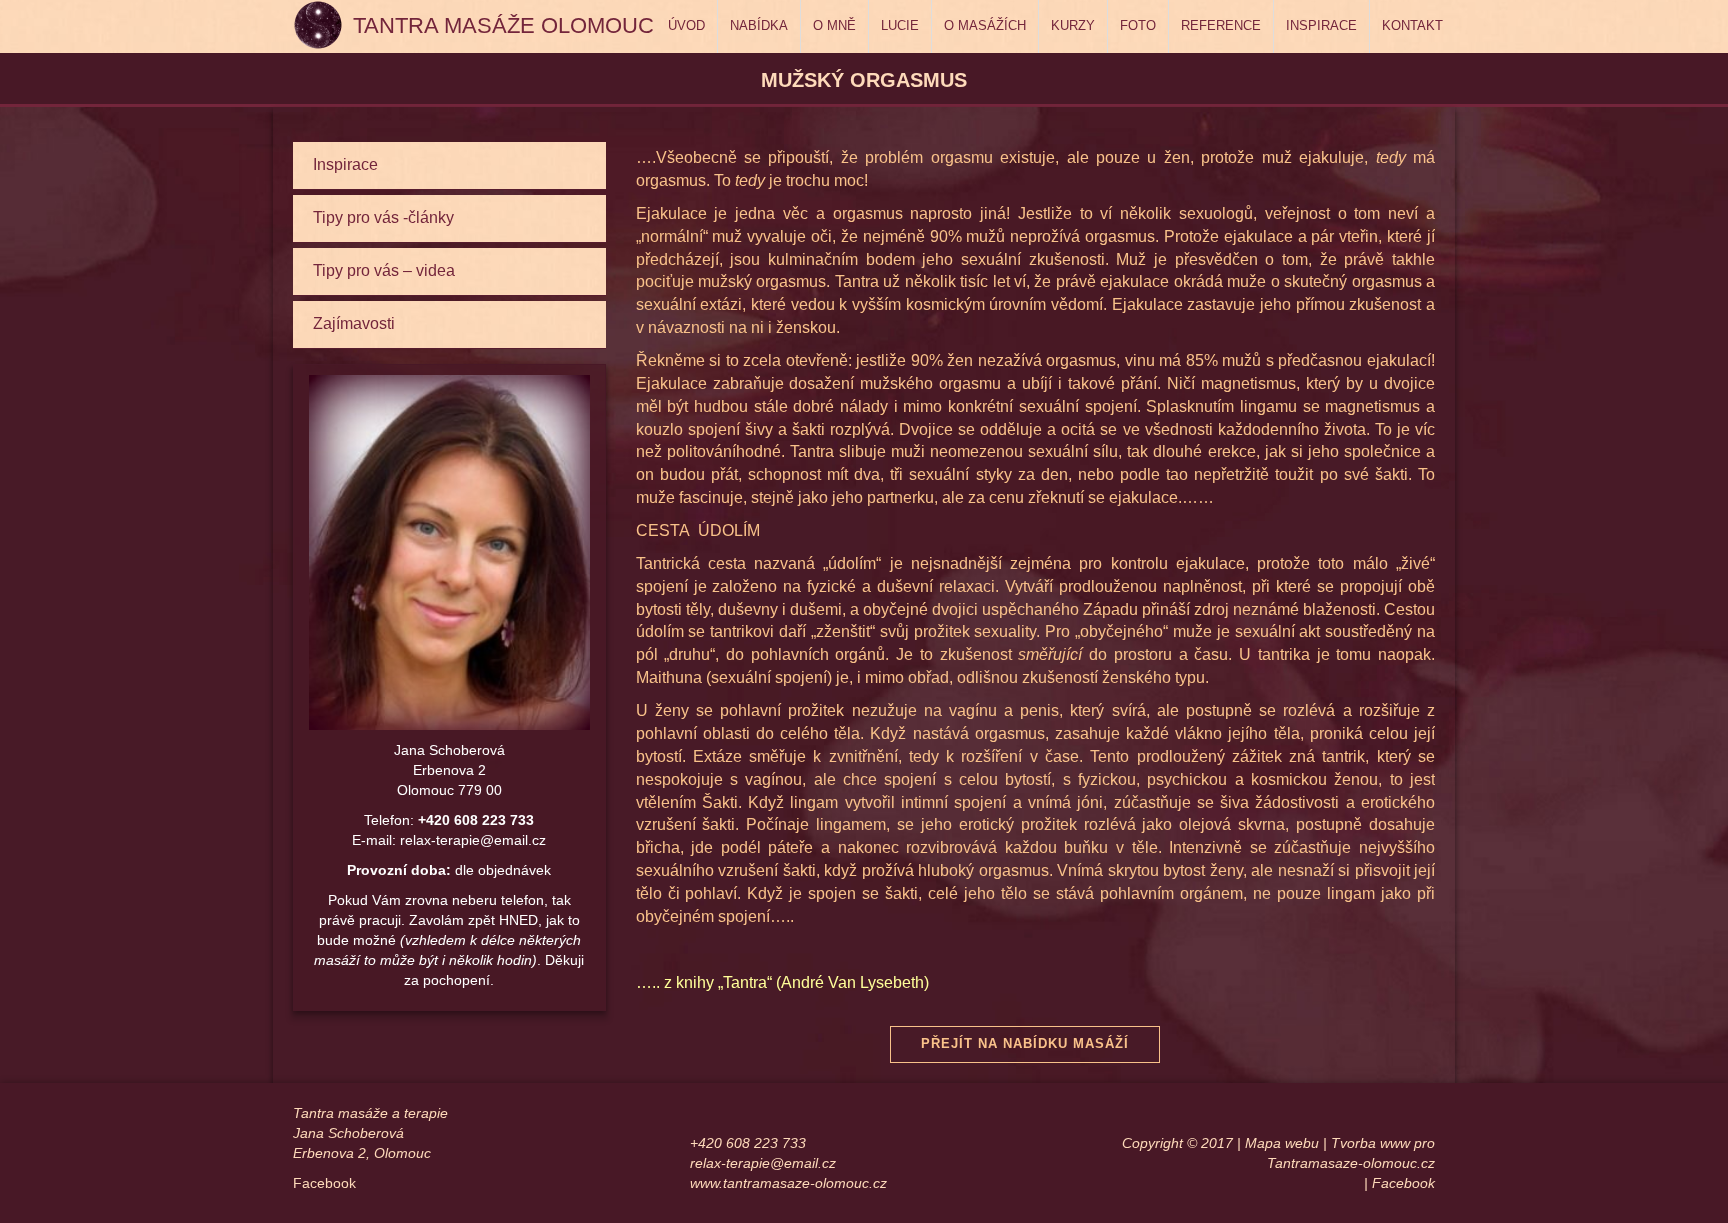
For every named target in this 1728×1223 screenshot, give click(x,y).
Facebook (324, 1183)
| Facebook (1399, 1183)
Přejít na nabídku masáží (1025, 1043)
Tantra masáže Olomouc (503, 25)
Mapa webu (1282, 1143)
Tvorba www (1370, 1143)
